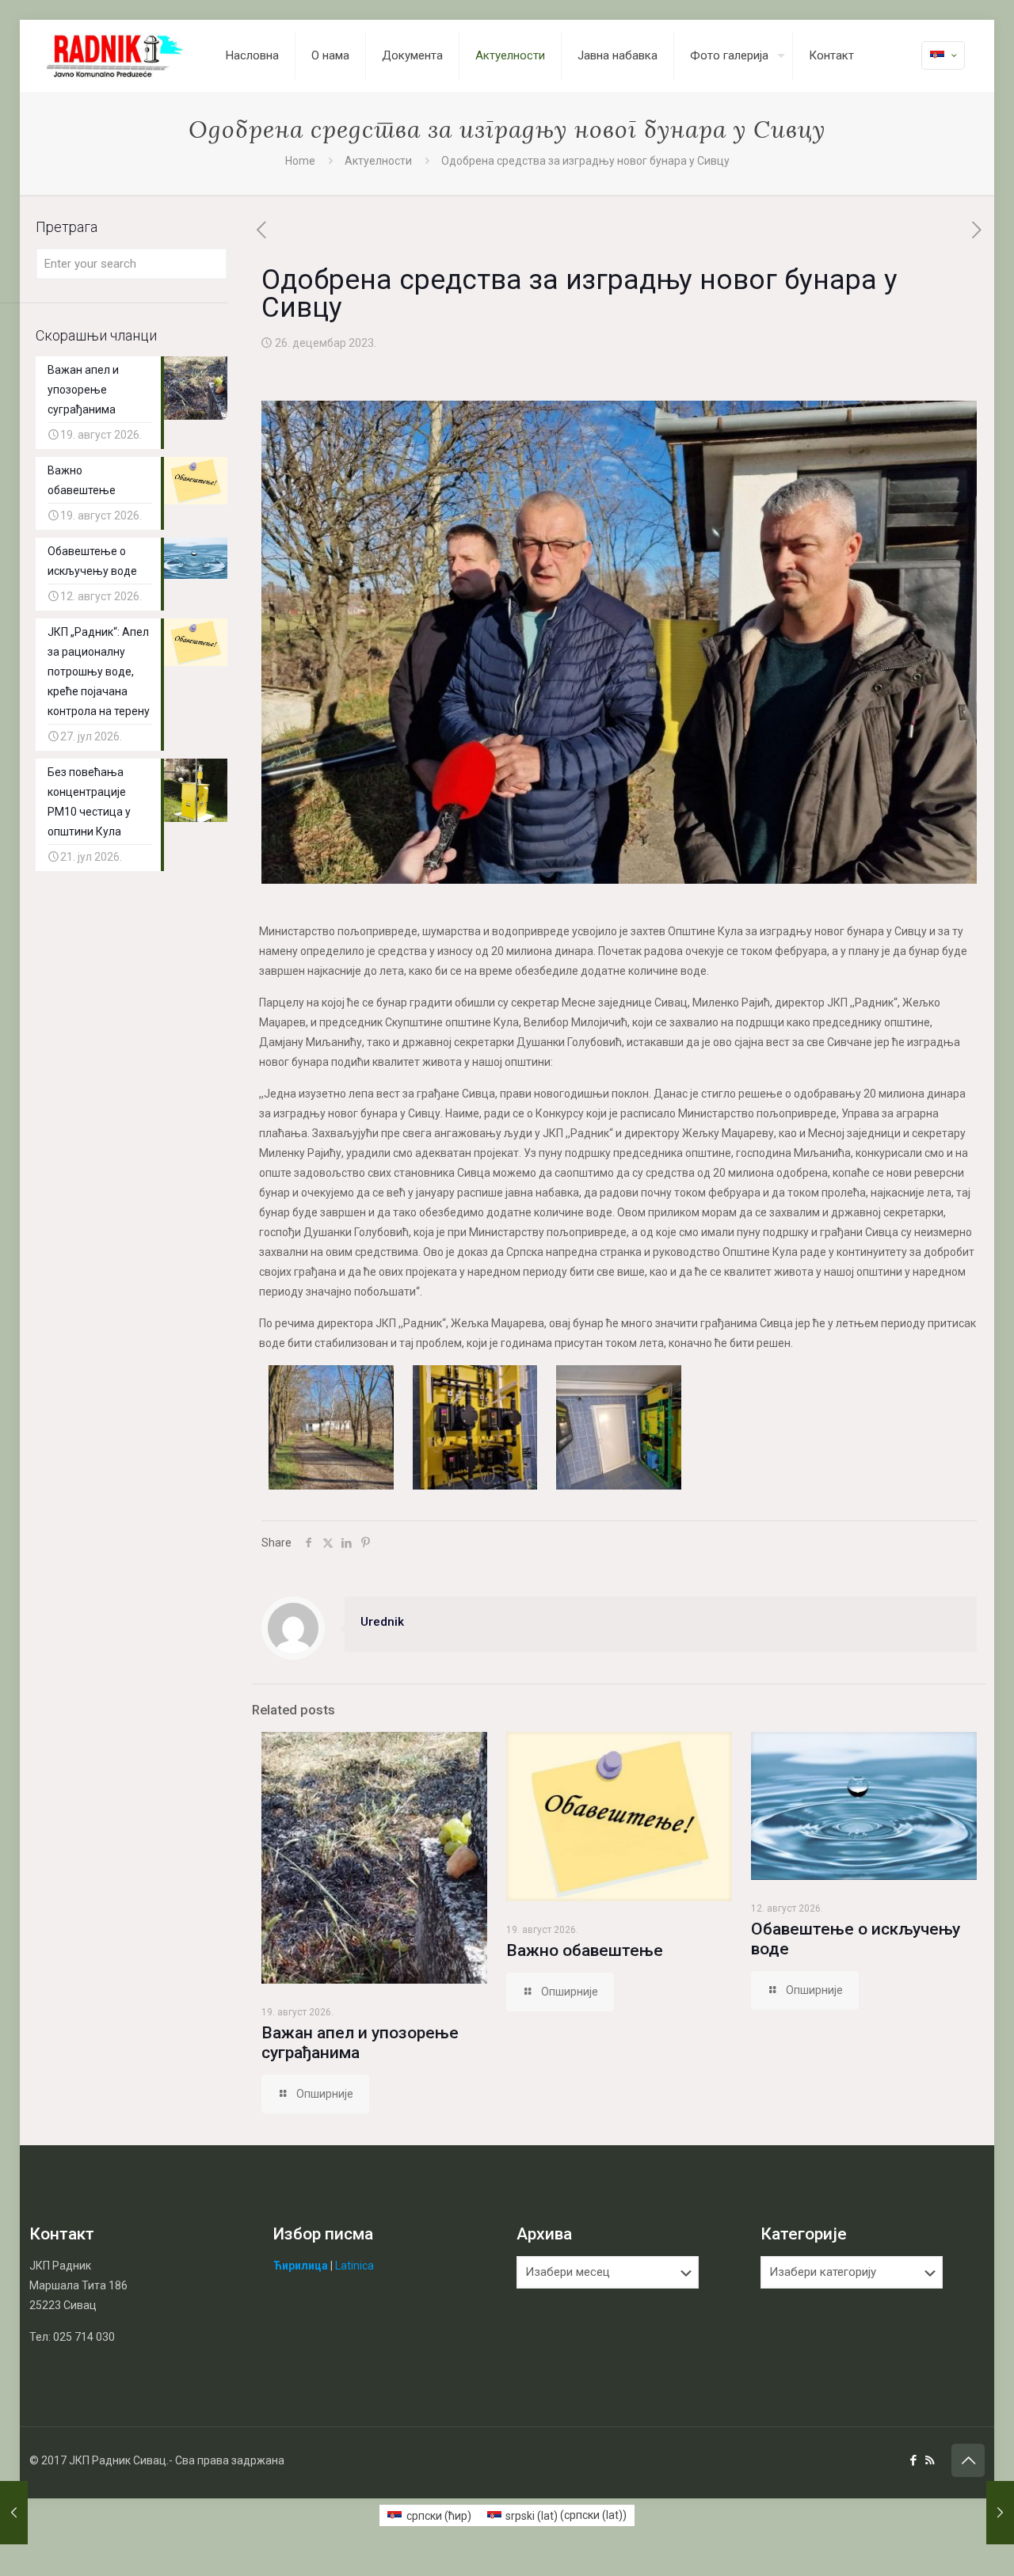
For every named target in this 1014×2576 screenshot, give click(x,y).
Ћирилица (301, 2266)
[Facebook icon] (913, 2460)
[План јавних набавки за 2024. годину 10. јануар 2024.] (1000, 2513)
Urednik (382, 1622)
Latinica (355, 2266)
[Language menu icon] (943, 55)
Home (300, 161)
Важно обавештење (585, 1950)
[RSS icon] (930, 2460)
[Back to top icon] (968, 2460)
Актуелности (378, 161)
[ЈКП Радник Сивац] (116, 55)
